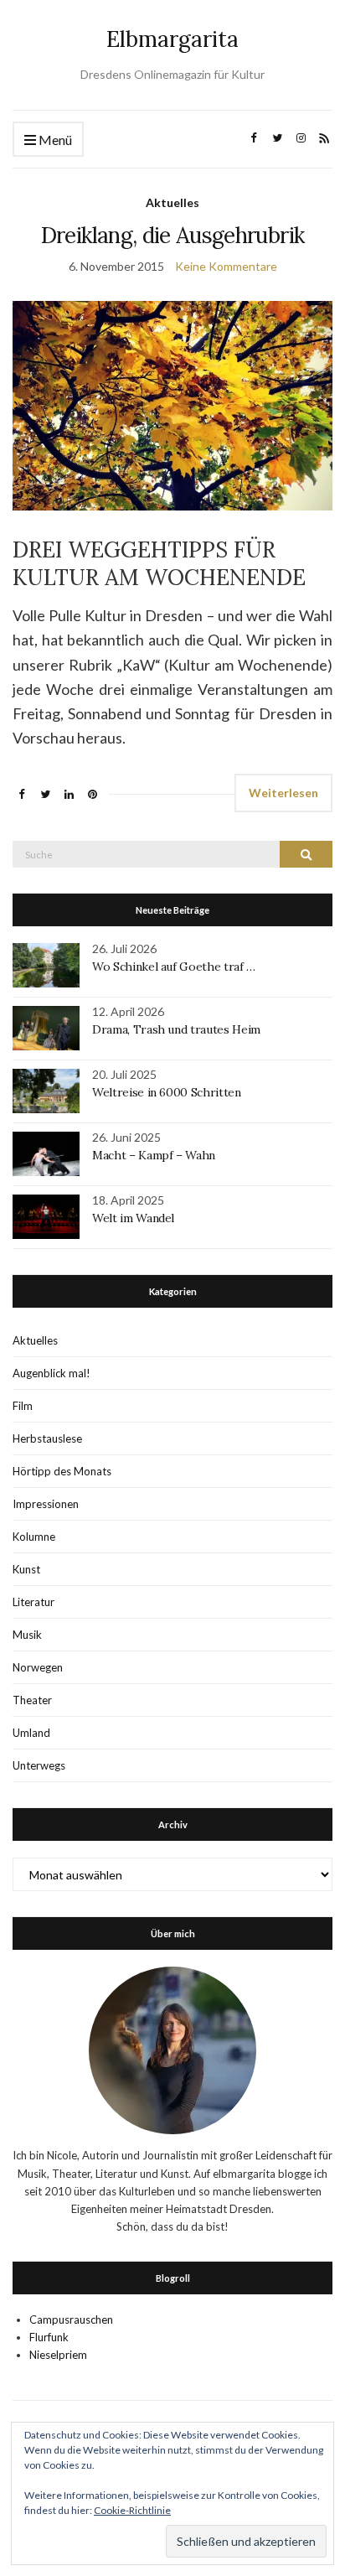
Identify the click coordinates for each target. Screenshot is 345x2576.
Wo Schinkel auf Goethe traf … (174, 967)
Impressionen (46, 1504)
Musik (27, 1635)
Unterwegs (39, 1765)
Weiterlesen (283, 793)
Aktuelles (172, 202)
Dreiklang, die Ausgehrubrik (172, 235)
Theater (32, 1700)
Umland (31, 1733)
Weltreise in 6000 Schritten (167, 1092)
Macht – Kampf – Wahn (154, 1155)
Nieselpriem (58, 2355)
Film (23, 1406)
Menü (54, 140)
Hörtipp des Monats (62, 1471)
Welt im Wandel (135, 1218)
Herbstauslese (47, 1438)
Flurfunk (49, 2337)
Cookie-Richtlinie (132, 2510)
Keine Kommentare (226, 266)
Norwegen (38, 1667)
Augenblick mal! (51, 1373)
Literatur (33, 1602)
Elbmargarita (172, 39)
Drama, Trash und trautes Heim (176, 1029)
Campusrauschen (71, 2319)
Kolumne (34, 1537)
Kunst (26, 1569)
